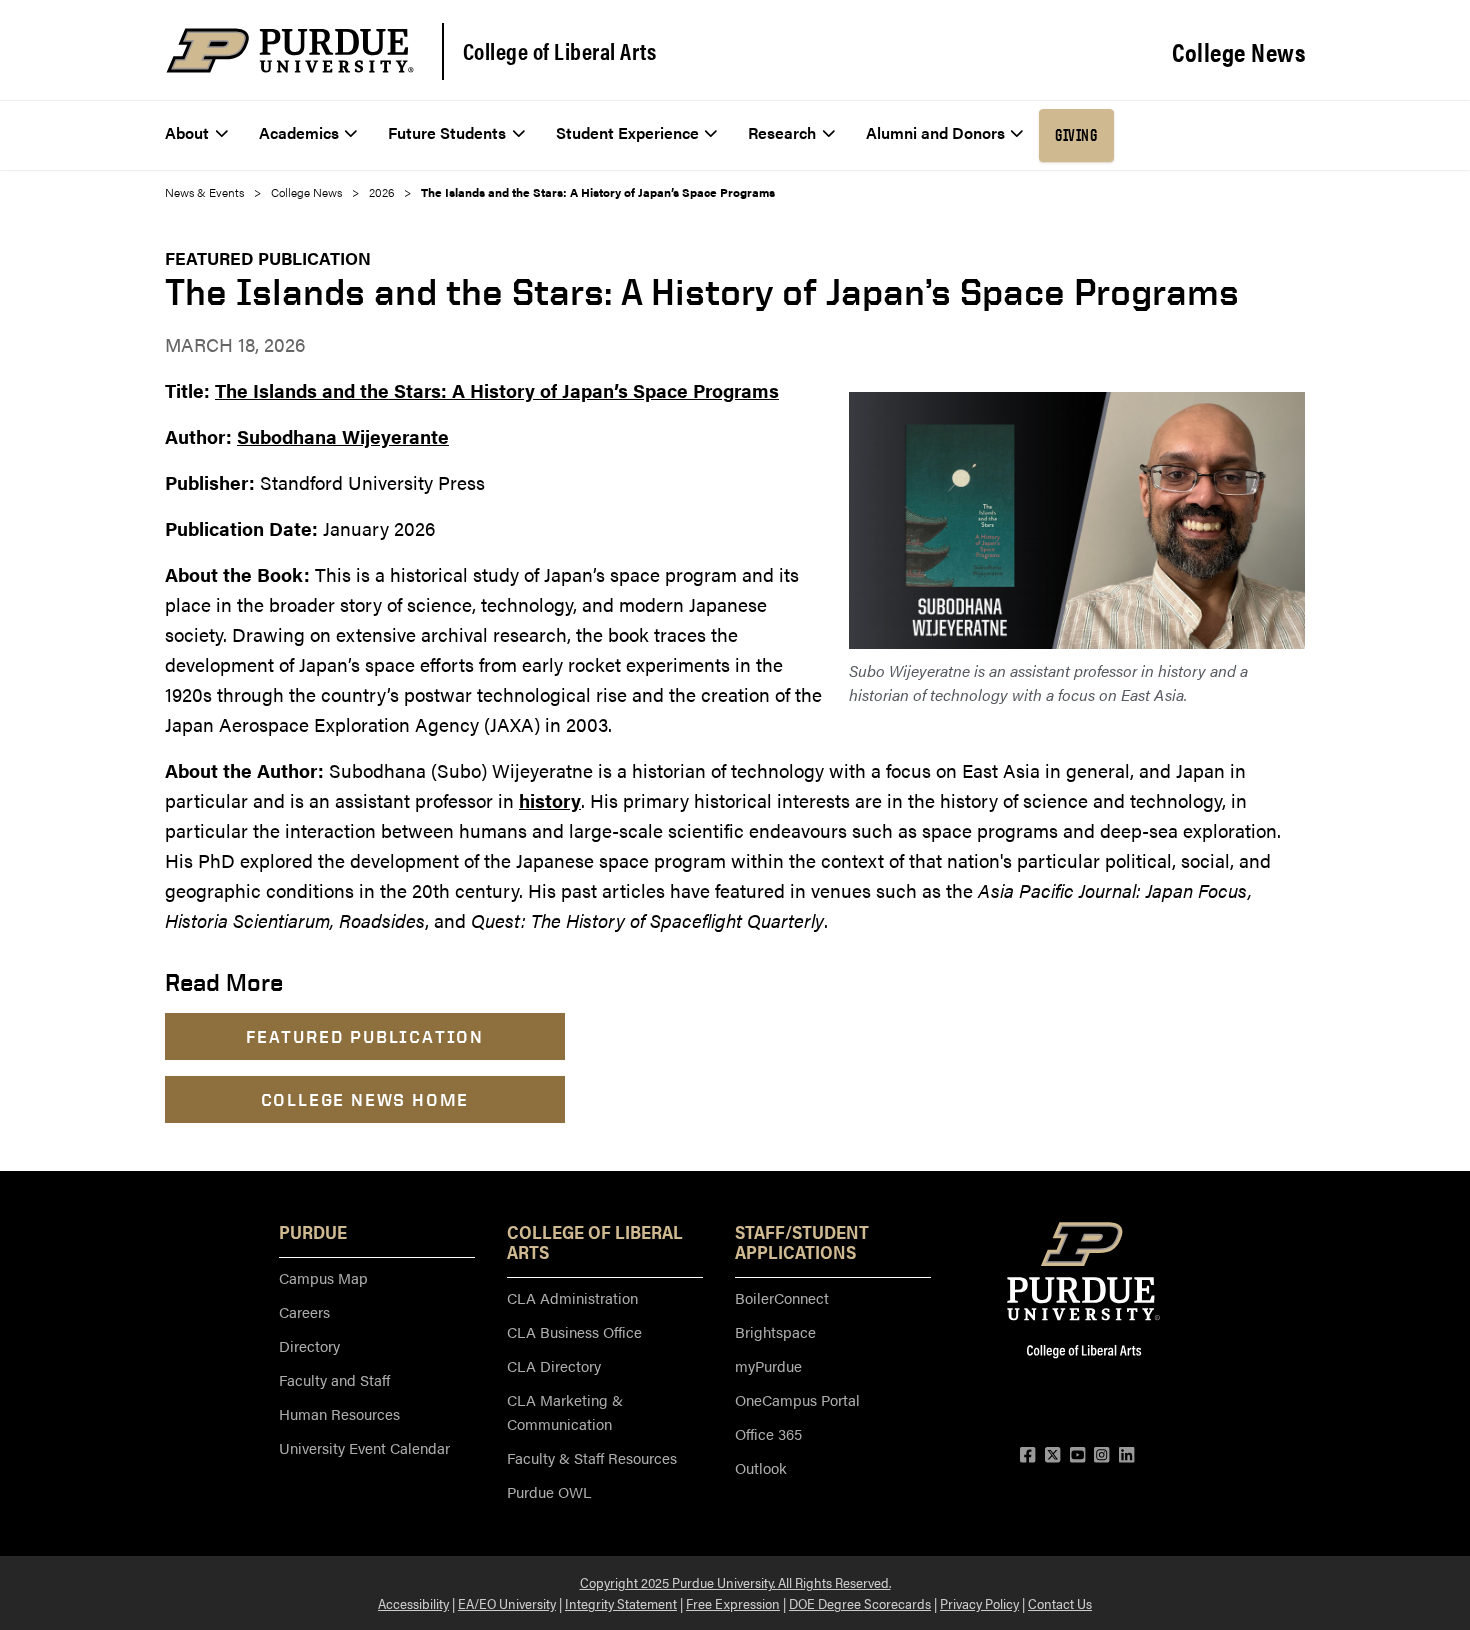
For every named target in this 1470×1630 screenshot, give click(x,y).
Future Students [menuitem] (447, 132)
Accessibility (413, 1603)
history (550, 800)
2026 (381, 192)
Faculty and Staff (334, 1379)
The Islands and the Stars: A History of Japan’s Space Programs (497, 390)
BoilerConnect (782, 1297)
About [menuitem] (187, 132)
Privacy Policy (979, 1603)
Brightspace (775, 1331)
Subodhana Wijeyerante (343, 436)
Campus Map (323, 1277)
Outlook (761, 1467)
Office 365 (768, 1433)
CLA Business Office (574, 1331)
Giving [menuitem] (1076, 135)
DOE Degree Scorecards (860, 1603)
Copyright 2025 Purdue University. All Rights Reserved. (735, 1582)
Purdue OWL (549, 1491)
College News (1238, 52)
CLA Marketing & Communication (565, 1411)
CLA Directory (554, 1365)
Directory (309, 1345)
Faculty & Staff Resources (592, 1457)
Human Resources (339, 1413)
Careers (304, 1311)
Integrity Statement (621, 1603)
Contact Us (1060, 1603)
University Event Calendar (364, 1447)
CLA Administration (572, 1297)
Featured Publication (268, 258)
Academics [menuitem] (299, 132)
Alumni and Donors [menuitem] (935, 132)
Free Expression (733, 1603)
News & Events (204, 192)
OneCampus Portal (797, 1399)
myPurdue (768, 1365)
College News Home (365, 1099)
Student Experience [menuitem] (627, 132)
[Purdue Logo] (290, 50)
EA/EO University (507, 1603)
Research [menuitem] (782, 132)
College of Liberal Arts (560, 51)
